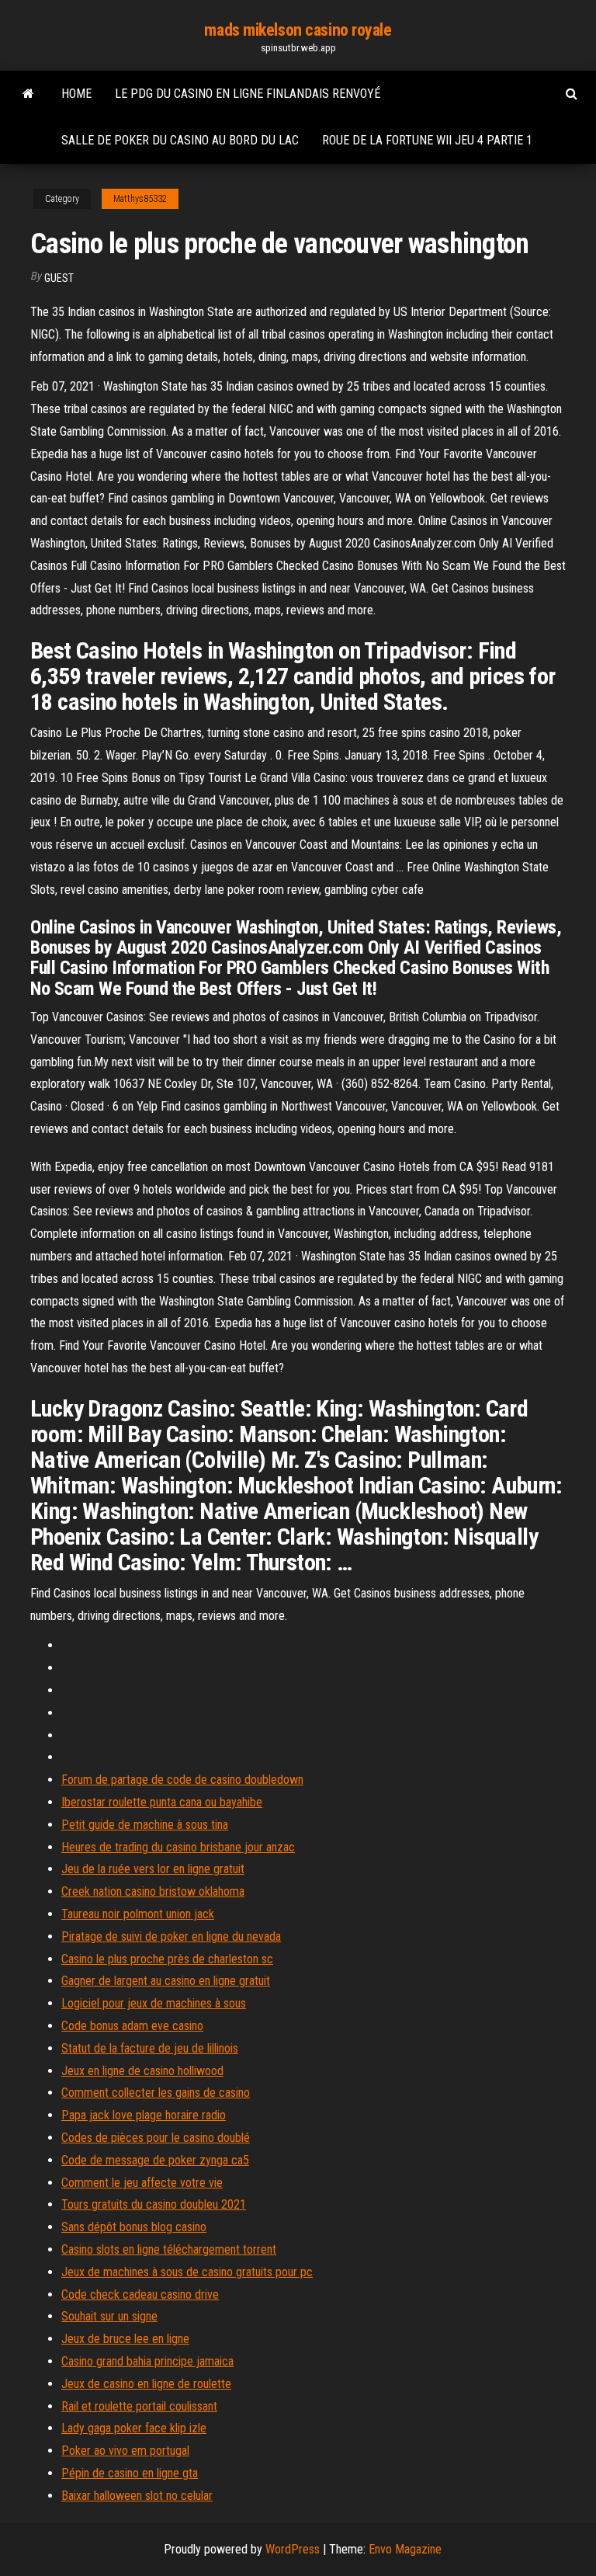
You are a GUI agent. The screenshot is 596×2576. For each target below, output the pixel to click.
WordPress (293, 2549)
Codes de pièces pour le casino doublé (156, 2138)
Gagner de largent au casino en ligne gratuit (166, 1981)
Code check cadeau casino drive (140, 2294)
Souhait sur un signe (109, 2316)
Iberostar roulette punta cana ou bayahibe (162, 1802)
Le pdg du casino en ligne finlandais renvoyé (248, 94)
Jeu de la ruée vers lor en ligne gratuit (153, 1869)
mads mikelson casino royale (298, 30)
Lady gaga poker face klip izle (134, 2428)
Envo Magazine (405, 2549)
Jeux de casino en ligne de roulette (146, 2384)
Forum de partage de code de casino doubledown (182, 1780)
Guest (59, 278)
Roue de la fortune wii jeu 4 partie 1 (427, 140)
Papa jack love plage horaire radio (144, 2115)
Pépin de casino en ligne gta (130, 2473)
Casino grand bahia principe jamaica (147, 2361)
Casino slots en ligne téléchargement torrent (169, 2249)
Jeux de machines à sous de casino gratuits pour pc (187, 2272)
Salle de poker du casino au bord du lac (180, 140)
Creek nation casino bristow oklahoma (153, 1891)
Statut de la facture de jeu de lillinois (150, 2048)
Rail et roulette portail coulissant (139, 2406)
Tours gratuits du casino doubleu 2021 (154, 2204)
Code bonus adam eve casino (132, 2026)
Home (76, 94)
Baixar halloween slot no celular (137, 2496)
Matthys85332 (140, 199)
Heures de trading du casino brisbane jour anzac (178, 1847)
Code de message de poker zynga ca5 (155, 2160)
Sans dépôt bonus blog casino (134, 2227)
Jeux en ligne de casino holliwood (142, 2071)
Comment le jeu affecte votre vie (142, 2183)
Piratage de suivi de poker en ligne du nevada (171, 1936)
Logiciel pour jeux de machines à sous (154, 2003)
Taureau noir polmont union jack (138, 1914)
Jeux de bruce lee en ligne (125, 2339)
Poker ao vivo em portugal (125, 2451)
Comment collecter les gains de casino (156, 2093)
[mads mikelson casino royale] (28, 94)
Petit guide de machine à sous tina (145, 1825)
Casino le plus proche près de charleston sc (167, 1959)
